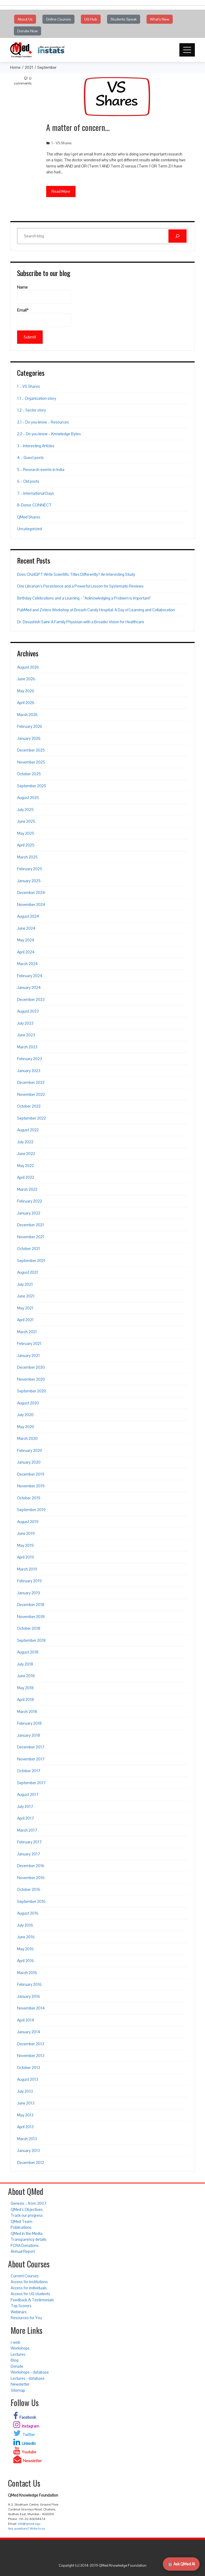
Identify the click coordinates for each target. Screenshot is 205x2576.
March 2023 (27, 1047)
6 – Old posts (28, 481)
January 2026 (29, 738)
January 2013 (28, 2150)
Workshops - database (30, 2372)
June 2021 (26, 1296)
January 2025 (29, 881)
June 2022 (26, 1154)
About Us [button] (25, 19)
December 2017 (31, 1747)
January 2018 (29, 1735)
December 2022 (31, 1082)
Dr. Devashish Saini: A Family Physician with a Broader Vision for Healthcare (81, 622)
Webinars (19, 2312)
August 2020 (28, 1403)
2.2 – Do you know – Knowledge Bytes (49, 434)
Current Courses (25, 2276)
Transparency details (29, 2239)
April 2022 (26, 1177)
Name (22, 287)
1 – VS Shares (29, 386)
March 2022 (27, 1189)
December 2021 (31, 1225)
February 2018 (29, 1723)
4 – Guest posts (30, 458)
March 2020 (27, 1438)
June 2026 (26, 679)
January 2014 (29, 2032)
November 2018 (31, 1617)
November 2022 (31, 1094)
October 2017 (29, 1771)
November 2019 (31, 1486)
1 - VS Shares (61, 143)
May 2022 (25, 1166)
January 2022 (29, 1213)
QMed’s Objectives (27, 2209)
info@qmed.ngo (29, 2524)
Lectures (18, 2354)
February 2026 (30, 726)
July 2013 (25, 2091)
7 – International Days (36, 493)
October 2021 (29, 1249)
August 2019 (28, 1522)
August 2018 (28, 1652)
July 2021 (25, 1284)
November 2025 (31, 762)
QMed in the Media (27, 2233)
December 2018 (31, 1605)
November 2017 (31, 1759)
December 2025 (31, 750)
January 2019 (29, 1593)
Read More (61, 191)
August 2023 (28, 1011)
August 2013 (28, 2079)
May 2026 (26, 691)
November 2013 (31, 2056)
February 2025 (30, 869)
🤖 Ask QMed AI (181, 2564)
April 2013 (25, 2127)
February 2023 (29, 1059)
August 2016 (28, 1913)
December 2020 (31, 1367)
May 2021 (25, 1308)
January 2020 (29, 1462)
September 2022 (31, 1118)
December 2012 (31, 2162)
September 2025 (32, 786)
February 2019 (29, 1581)
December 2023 (31, 999)
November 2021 (31, 1237)
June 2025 (26, 821)
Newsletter (20, 2384)
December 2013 (31, 2044)
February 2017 (29, 1842)
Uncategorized (29, 529)
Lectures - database (28, 2378)
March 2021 (27, 1332)
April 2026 (26, 703)
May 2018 (25, 1688)
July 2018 (25, 1664)
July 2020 (25, 1415)
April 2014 (26, 2020)
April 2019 (25, 1557)
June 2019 (26, 1533)
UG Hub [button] (91, 19)
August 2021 (28, 1272)
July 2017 (25, 1806)
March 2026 (27, 715)
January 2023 (29, 1071)
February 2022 (29, 1201)
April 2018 (25, 1700)
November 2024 (31, 904)
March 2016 (27, 1973)
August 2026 (28, 667)
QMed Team (21, 2221)
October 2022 (29, 1106)
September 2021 (31, 1261)
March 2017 (27, 1830)
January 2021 (28, 1355)
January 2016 (29, 1996)
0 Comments (23, 81)
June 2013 (26, 2103)
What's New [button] (160, 19)
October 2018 (29, 1628)
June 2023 (26, 1035)
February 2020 (30, 1450)
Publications (21, 2227)
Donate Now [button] (27, 31)
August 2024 (28, 916)
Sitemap (18, 2390)
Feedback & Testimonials (32, 2300)
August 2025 (28, 798)
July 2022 (25, 1142)
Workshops (20, 2348)
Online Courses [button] (58, 19)
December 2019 (31, 1474)
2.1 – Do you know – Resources (43, 422)
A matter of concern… (78, 127)
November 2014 (31, 2008)
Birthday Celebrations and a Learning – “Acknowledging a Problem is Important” (84, 598)
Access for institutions (29, 2282)
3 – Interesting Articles (36, 446)
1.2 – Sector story (31, 410)
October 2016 (29, 1889)
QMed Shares (29, 517)
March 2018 (27, 1712)
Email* (23, 310)
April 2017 (25, 1818)
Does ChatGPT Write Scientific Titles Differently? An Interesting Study (76, 574)
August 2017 (28, 1794)
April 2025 (26, 845)
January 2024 (29, 987)
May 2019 (25, 1545)
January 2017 (29, 1854)
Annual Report (23, 2251)
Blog (15, 2360)
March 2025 (27, 857)
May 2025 (26, 833)
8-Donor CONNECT (34, 505)
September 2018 (31, 1640)
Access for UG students (30, 2294)
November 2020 (31, 1379)
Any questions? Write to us (26, 2529)
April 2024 (26, 952)
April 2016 (25, 1961)
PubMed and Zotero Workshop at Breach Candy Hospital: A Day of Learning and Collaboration (96, 610)
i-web (15, 2342)
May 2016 (25, 1949)
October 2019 (29, 1498)
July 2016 (25, 1925)
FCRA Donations (25, 2245)
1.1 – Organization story (37, 398)
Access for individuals (29, 2288)
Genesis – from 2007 (29, 2203)
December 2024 (31, 892)
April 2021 (25, 1320)
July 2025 (25, 810)
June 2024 (26, 928)
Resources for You (26, 2318)
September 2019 (31, 1510)
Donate (17, 2366)
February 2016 (29, 1984)
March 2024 (27, 964)
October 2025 (29, 774)
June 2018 (26, 1676)
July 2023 (25, 1023)
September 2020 (32, 1391)
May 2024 (26, 940)
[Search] (178, 236)
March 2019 (27, 1569)
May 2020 (26, 1427)
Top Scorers (21, 2306)
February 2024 (30, 976)
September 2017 (31, 1783)
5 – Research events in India (41, 470)
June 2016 (26, 1937)
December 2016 (31, 1866)
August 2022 (28, 1130)
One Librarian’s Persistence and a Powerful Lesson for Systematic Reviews (80, 586)
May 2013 (25, 2115)
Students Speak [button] (124, 19)
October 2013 (29, 2068)
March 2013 (27, 2139)
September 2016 (31, 1901)
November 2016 (31, 1878)
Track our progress (27, 2215)
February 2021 (29, 1343)
